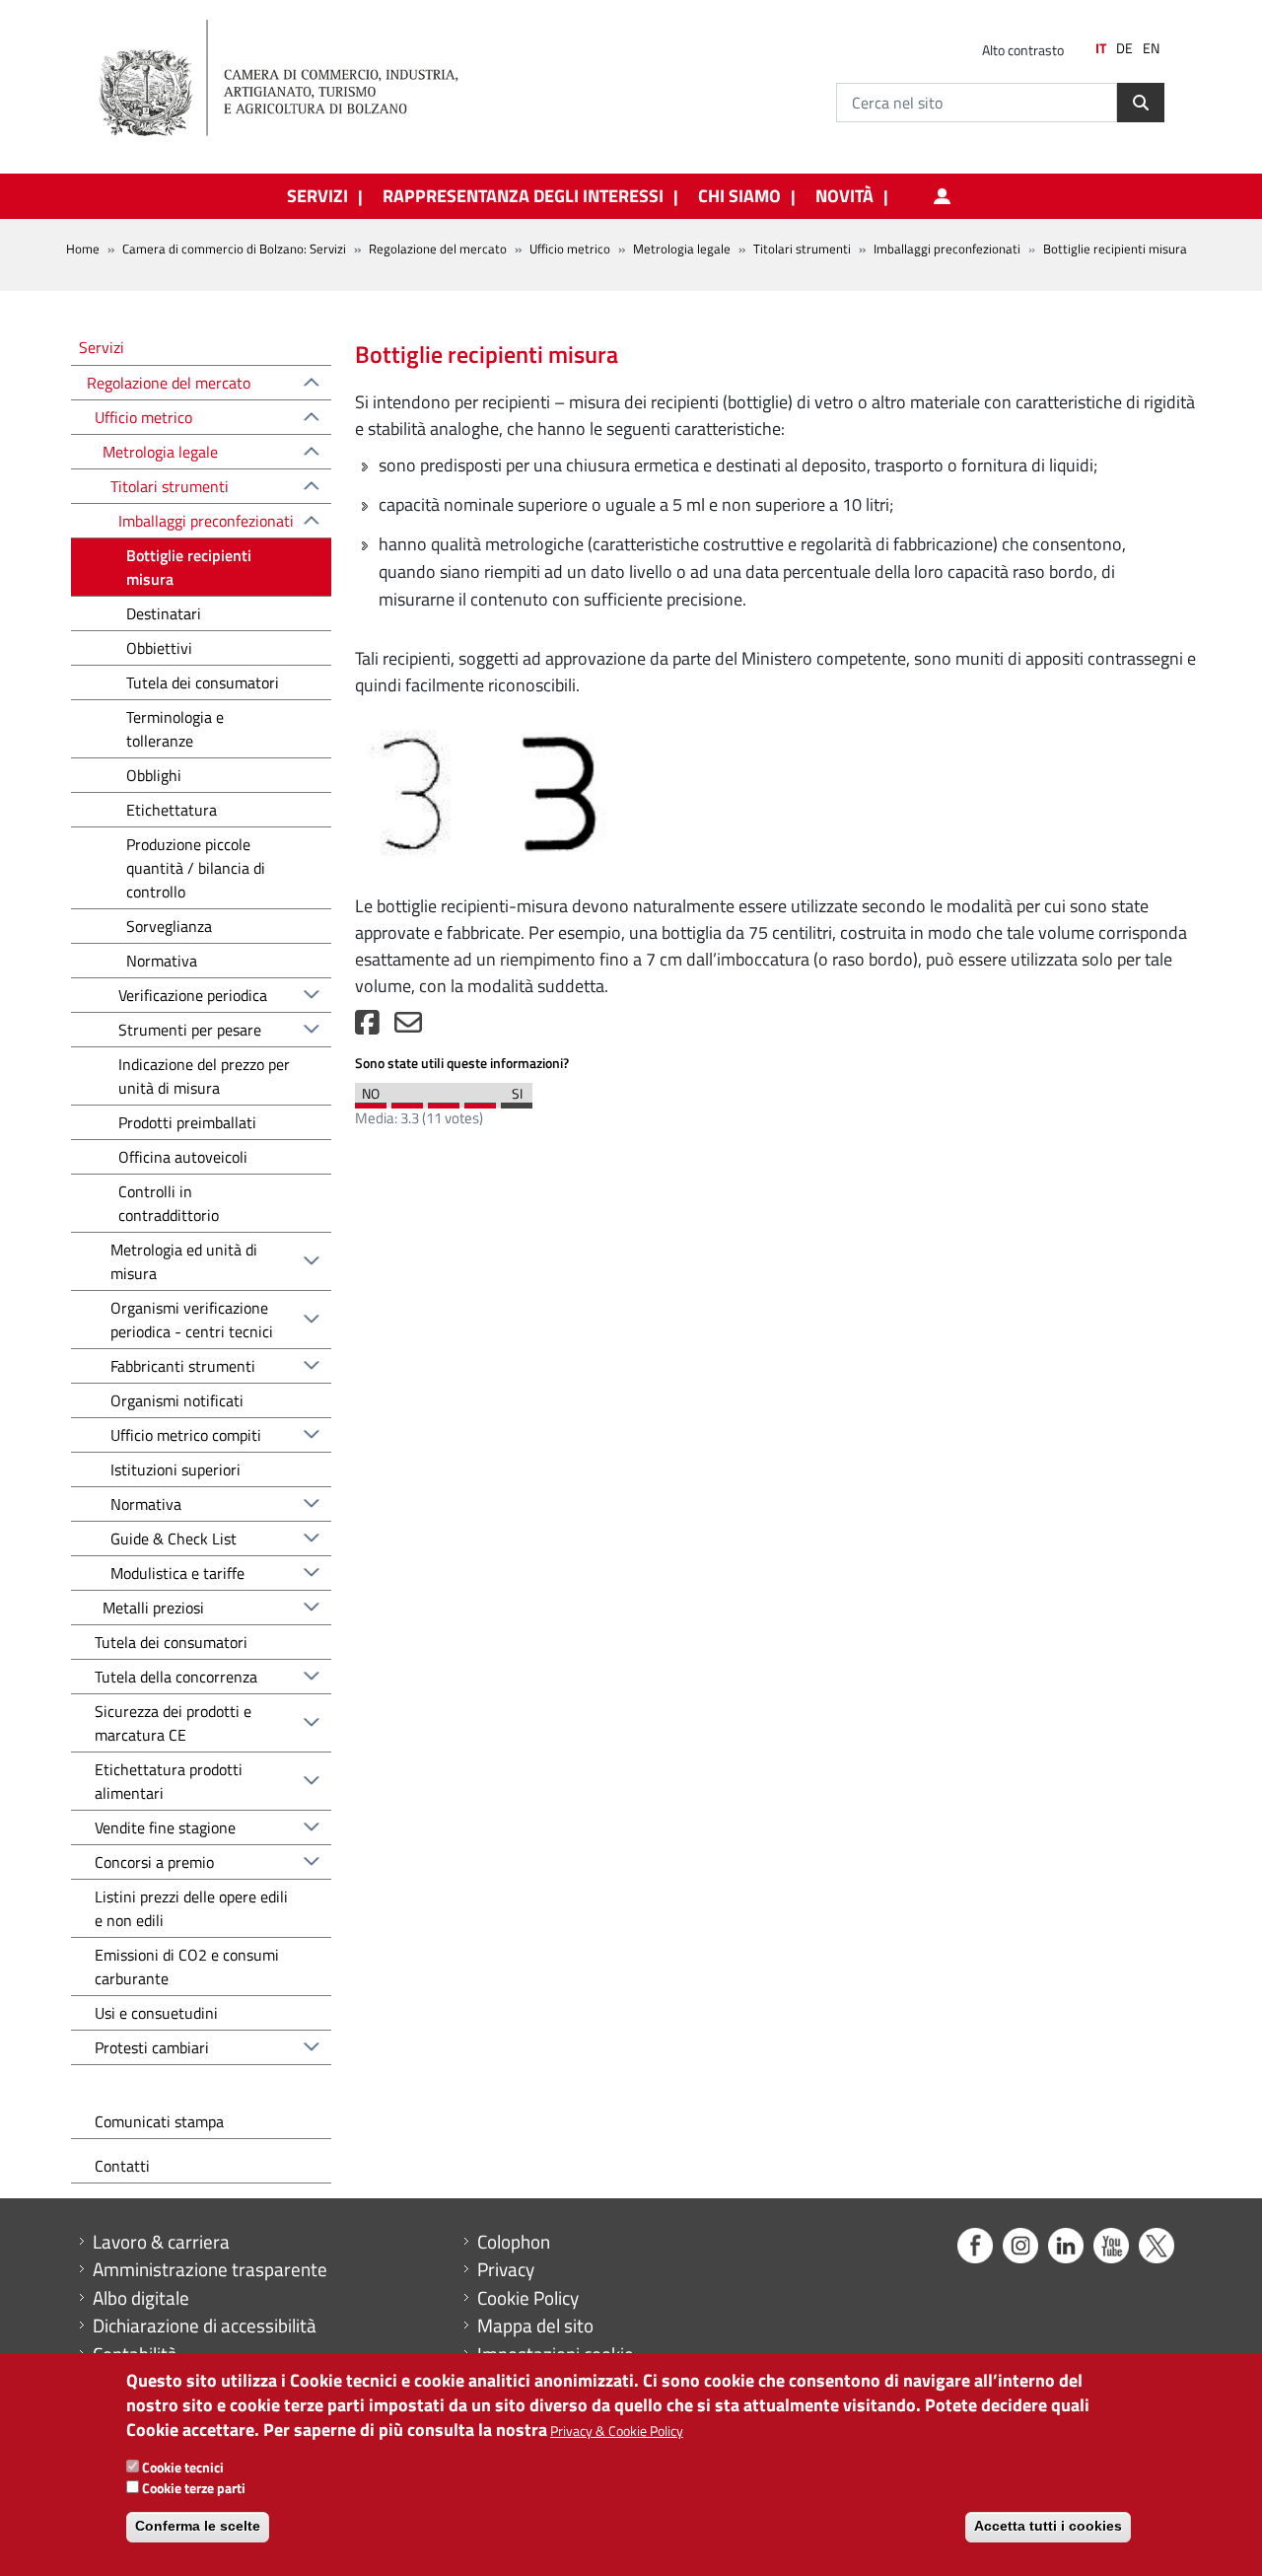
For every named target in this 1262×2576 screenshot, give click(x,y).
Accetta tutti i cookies (1048, 2527)
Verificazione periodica (193, 995)
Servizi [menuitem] (317, 196)
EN (1151, 48)
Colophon (514, 2242)
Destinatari (164, 613)
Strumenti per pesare (190, 1030)
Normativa (162, 961)
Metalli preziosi (153, 1608)
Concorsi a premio (154, 1862)
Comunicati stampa (159, 2121)
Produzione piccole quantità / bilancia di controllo (196, 868)
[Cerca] (1141, 103)
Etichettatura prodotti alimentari (169, 1781)
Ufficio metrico (570, 249)
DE (1124, 48)
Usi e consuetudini (156, 2013)
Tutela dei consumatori (203, 682)
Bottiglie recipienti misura (189, 567)
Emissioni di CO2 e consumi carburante (187, 1967)
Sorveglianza (169, 926)
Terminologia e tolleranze (175, 729)
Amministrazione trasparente (210, 2269)
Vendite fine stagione (165, 1827)
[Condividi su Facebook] (367, 1027)
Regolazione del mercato (438, 249)
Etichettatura (172, 810)
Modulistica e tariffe (177, 1573)
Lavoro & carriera (161, 2242)
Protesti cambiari (152, 2047)
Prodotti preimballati (187, 1122)
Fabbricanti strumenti (183, 1366)
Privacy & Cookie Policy (617, 2432)
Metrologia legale (682, 249)
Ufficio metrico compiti (186, 1435)
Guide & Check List (174, 1538)
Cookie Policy (528, 2298)
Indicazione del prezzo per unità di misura (204, 1076)
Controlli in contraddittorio (169, 1203)
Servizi (102, 347)
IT (1101, 48)
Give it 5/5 (517, 1101)
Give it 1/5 (371, 1101)
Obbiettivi (159, 648)
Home (83, 249)
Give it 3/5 (444, 1101)
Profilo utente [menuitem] (942, 196)
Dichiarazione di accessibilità (205, 2326)
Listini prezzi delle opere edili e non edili (191, 1908)
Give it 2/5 (407, 1101)
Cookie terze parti (194, 2488)
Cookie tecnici (183, 2467)
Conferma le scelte (198, 2527)
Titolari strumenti (802, 249)
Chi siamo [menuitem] (739, 196)
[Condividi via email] (408, 1027)
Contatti (122, 2166)
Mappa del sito (535, 2326)
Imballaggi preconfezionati (947, 249)
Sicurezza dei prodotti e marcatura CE (173, 1723)
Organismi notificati (177, 1400)
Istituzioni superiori (175, 1469)
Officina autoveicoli (183, 1157)
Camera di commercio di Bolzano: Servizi (234, 249)
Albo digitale (141, 2298)
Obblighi (154, 775)
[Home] (295, 79)
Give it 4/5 (480, 1101)
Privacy (506, 2269)
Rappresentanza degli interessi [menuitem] (523, 196)
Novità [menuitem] (844, 196)
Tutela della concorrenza (176, 1677)
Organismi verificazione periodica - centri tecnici (192, 1320)
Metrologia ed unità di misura (184, 1261)
